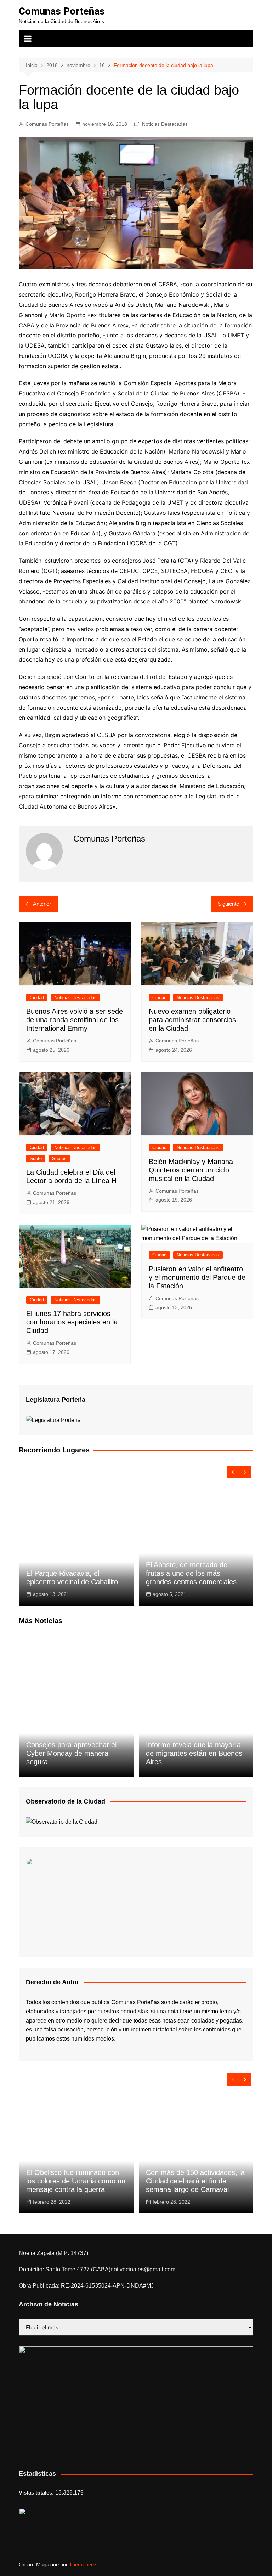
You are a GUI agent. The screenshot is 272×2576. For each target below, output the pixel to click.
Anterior (42, 904)
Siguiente (228, 904)
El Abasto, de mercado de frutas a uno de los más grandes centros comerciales (191, 1573)
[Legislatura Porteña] (53, 1420)
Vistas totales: (37, 2493)
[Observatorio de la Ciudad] (62, 1821)
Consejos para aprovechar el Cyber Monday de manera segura (71, 1753)
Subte (36, 1158)
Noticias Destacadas (165, 124)
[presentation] (233, 1472)
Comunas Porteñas (62, 11)
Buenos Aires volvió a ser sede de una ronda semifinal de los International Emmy (75, 1020)
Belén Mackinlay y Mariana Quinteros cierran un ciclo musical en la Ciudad (191, 1170)
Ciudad (37, 998)
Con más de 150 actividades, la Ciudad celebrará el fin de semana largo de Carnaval (195, 2181)
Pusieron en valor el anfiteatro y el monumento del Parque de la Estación (197, 1277)
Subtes (59, 1158)
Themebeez (83, 2564)
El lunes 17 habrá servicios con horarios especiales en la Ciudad (72, 1322)
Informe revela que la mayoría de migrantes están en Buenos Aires (194, 1753)
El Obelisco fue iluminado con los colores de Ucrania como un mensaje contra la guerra (76, 2181)
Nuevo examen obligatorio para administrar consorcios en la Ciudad (192, 1020)
